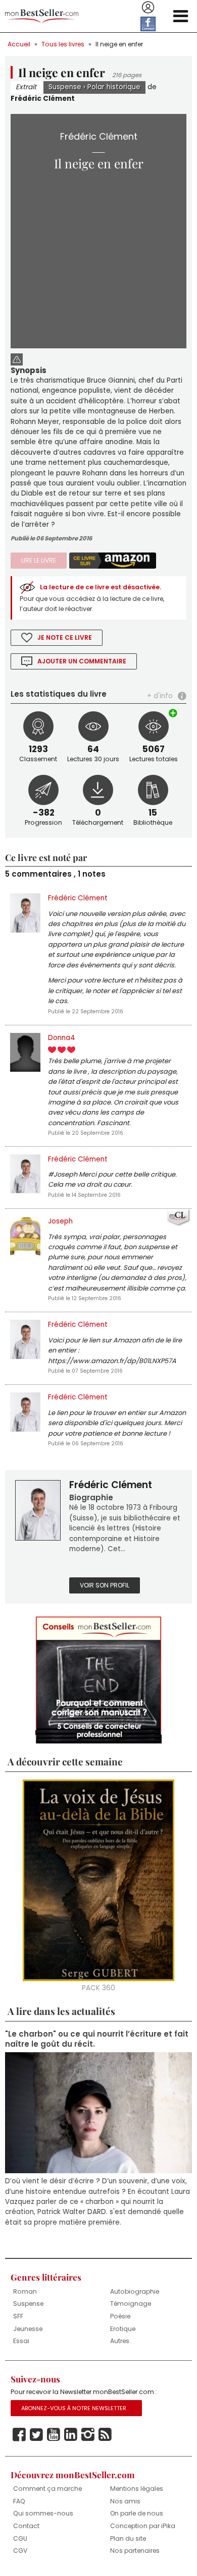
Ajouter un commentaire (82, 661)
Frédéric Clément (43, 99)
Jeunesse (28, 2329)
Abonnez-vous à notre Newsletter (74, 2408)
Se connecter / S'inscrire (148, 8)
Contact (26, 2526)
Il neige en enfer (119, 44)
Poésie (120, 2316)
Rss (105, 2435)
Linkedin (71, 2435)
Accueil (19, 44)
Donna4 (62, 1038)
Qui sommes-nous (43, 2513)
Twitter (36, 2435)
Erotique (123, 2329)
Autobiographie (135, 2291)
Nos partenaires (135, 2551)
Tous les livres (63, 44)
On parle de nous (137, 2513)
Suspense (65, 87)
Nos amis (125, 2501)
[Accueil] (42, 16)
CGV (20, 2551)
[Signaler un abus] (17, 358)
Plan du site (128, 2538)
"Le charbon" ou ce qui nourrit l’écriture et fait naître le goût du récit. (97, 2039)
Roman (25, 2291)
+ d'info (160, 696)
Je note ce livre (65, 637)
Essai (21, 2341)
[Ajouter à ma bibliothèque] (174, 713)
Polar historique (114, 87)
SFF (18, 2316)
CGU (20, 2538)
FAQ (19, 2501)
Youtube (54, 2435)
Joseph (60, 1221)
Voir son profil (105, 1585)
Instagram (88, 2435)
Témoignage (131, 2304)
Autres (120, 2341)
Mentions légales (137, 2489)
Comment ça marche (47, 2489)
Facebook (19, 2435)
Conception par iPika (143, 2526)
